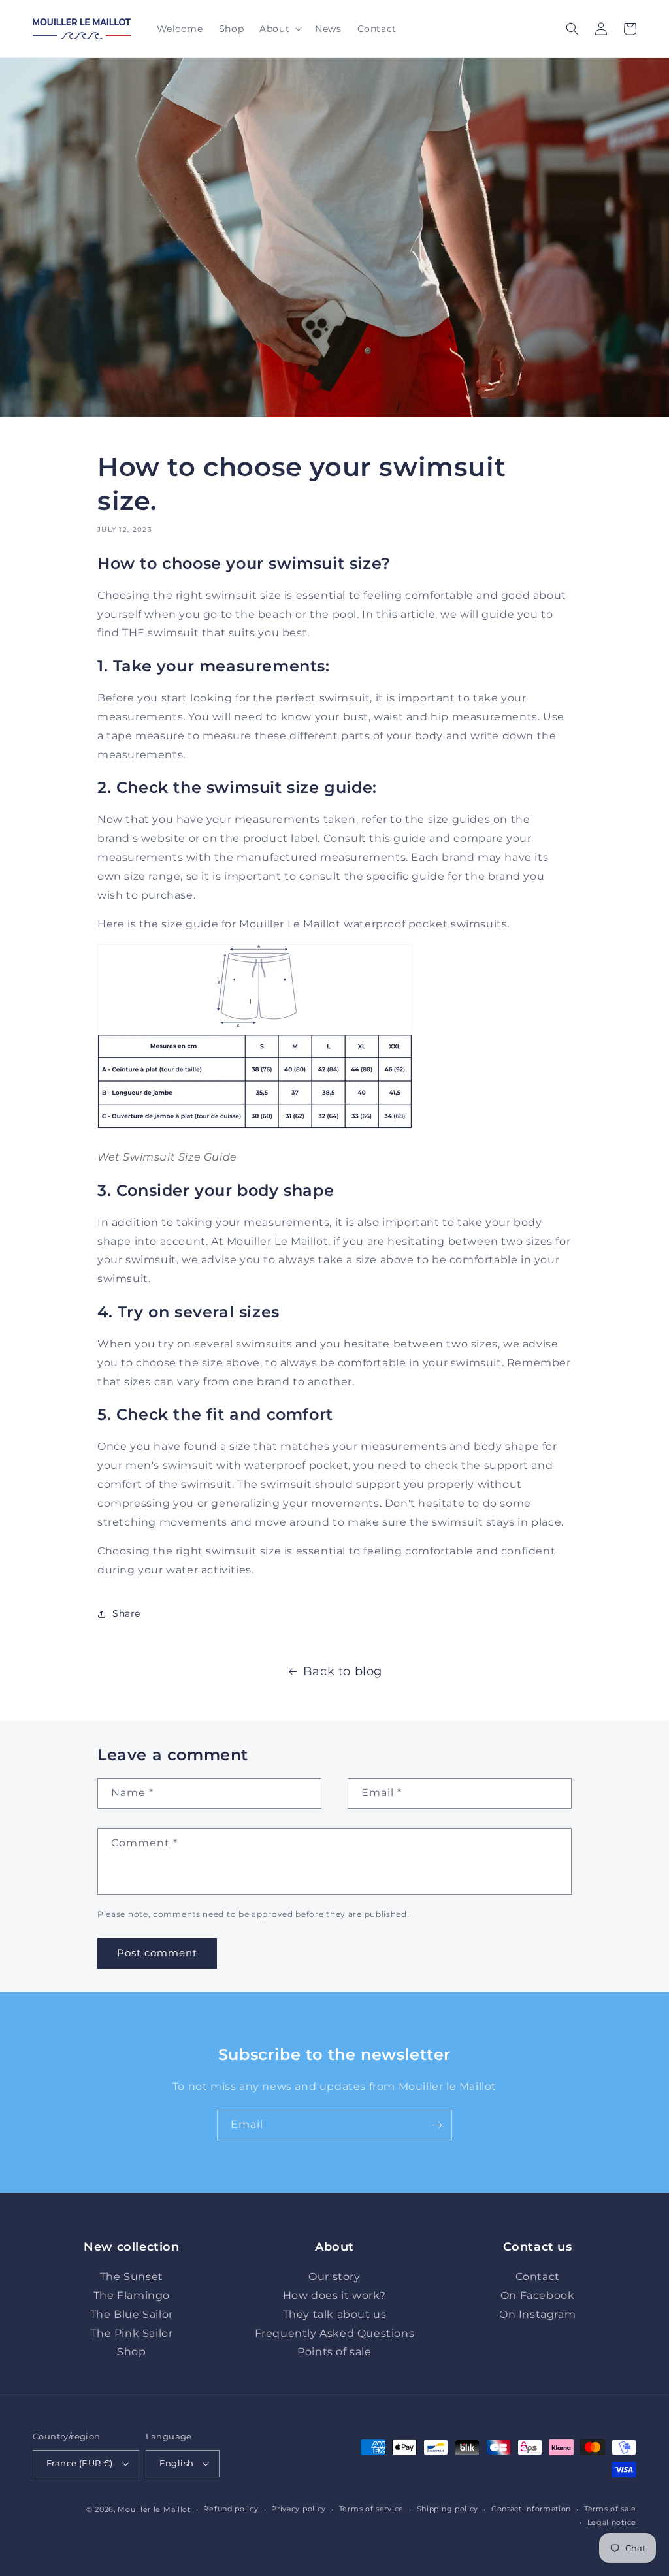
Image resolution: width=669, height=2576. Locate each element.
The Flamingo (132, 2295)
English (177, 2463)
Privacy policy (299, 2509)
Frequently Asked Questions (335, 2333)
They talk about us (335, 2314)
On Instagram (537, 2314)
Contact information (531, 2509)
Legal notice (612, 2522)
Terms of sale (610, 2509)
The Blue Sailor (132, 2314)
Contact (538, 2277)
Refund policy (231, 2509)
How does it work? (334, 2295)
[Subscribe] (437, 2125)
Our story (334, 2277)
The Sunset (132, 2277)
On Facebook (538, 2295)
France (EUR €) (80, 2463)
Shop (131, 2352)
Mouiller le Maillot (154, 2509)
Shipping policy (448, 2509)
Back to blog (343, 1671)
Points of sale (334, 2352)
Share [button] (126, 1613)
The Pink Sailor (131, 2333)
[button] (279, 29)
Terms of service (371, 2509)
